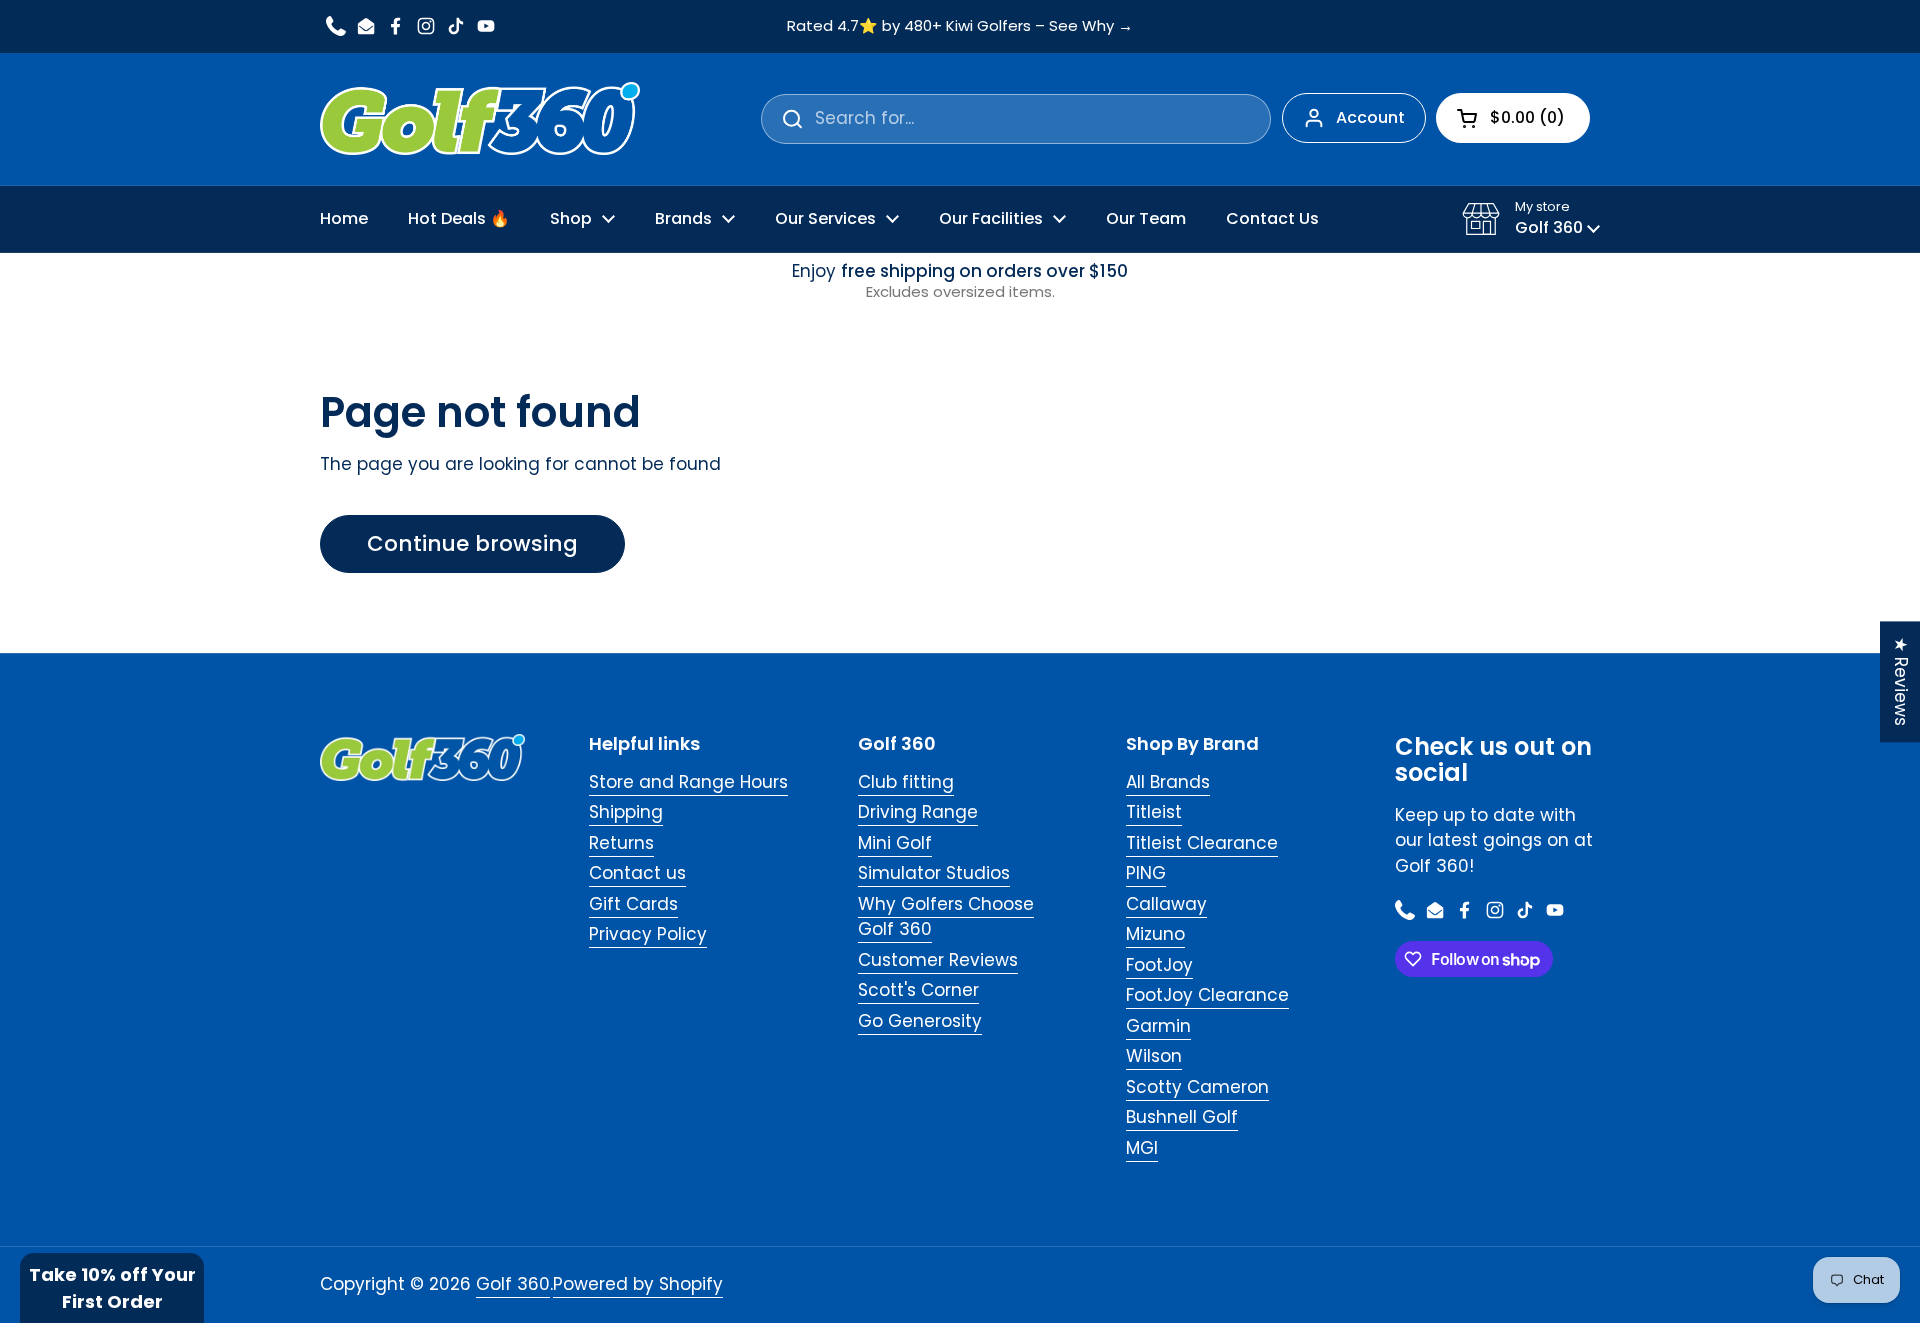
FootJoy (1159, 965)
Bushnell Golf (1182, 1117)
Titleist (1154, 812)
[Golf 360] (480, 119)
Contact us (637, 873)
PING (1146, 873)
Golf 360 (513, 1284)
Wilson (1154, 1056)
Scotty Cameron (1197, 1087)
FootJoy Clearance (1207, 995)
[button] (1531, 219)
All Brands (1168, 782)
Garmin (1158, 1026)
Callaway (1166, 904)
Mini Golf (895, 843)
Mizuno (1155, 934)
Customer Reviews (938, 960)
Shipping (626, 812)
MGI (1142, 1148)
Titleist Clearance (1202, 843)
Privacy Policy (648, 934)
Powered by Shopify (638, 1284)
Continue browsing (472, 543)
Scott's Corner (918, 990)
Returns (621, 843)
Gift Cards (633, 904)
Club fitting (906, 782)
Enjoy (960, 281)
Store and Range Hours (688, 782)
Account (1370, 117)
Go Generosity (920, 1021)
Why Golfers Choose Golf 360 (946, 917)
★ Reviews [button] (1901, 681)
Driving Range (918, 812)
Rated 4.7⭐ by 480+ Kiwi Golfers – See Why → (960, 26)
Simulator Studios (934, 873)
